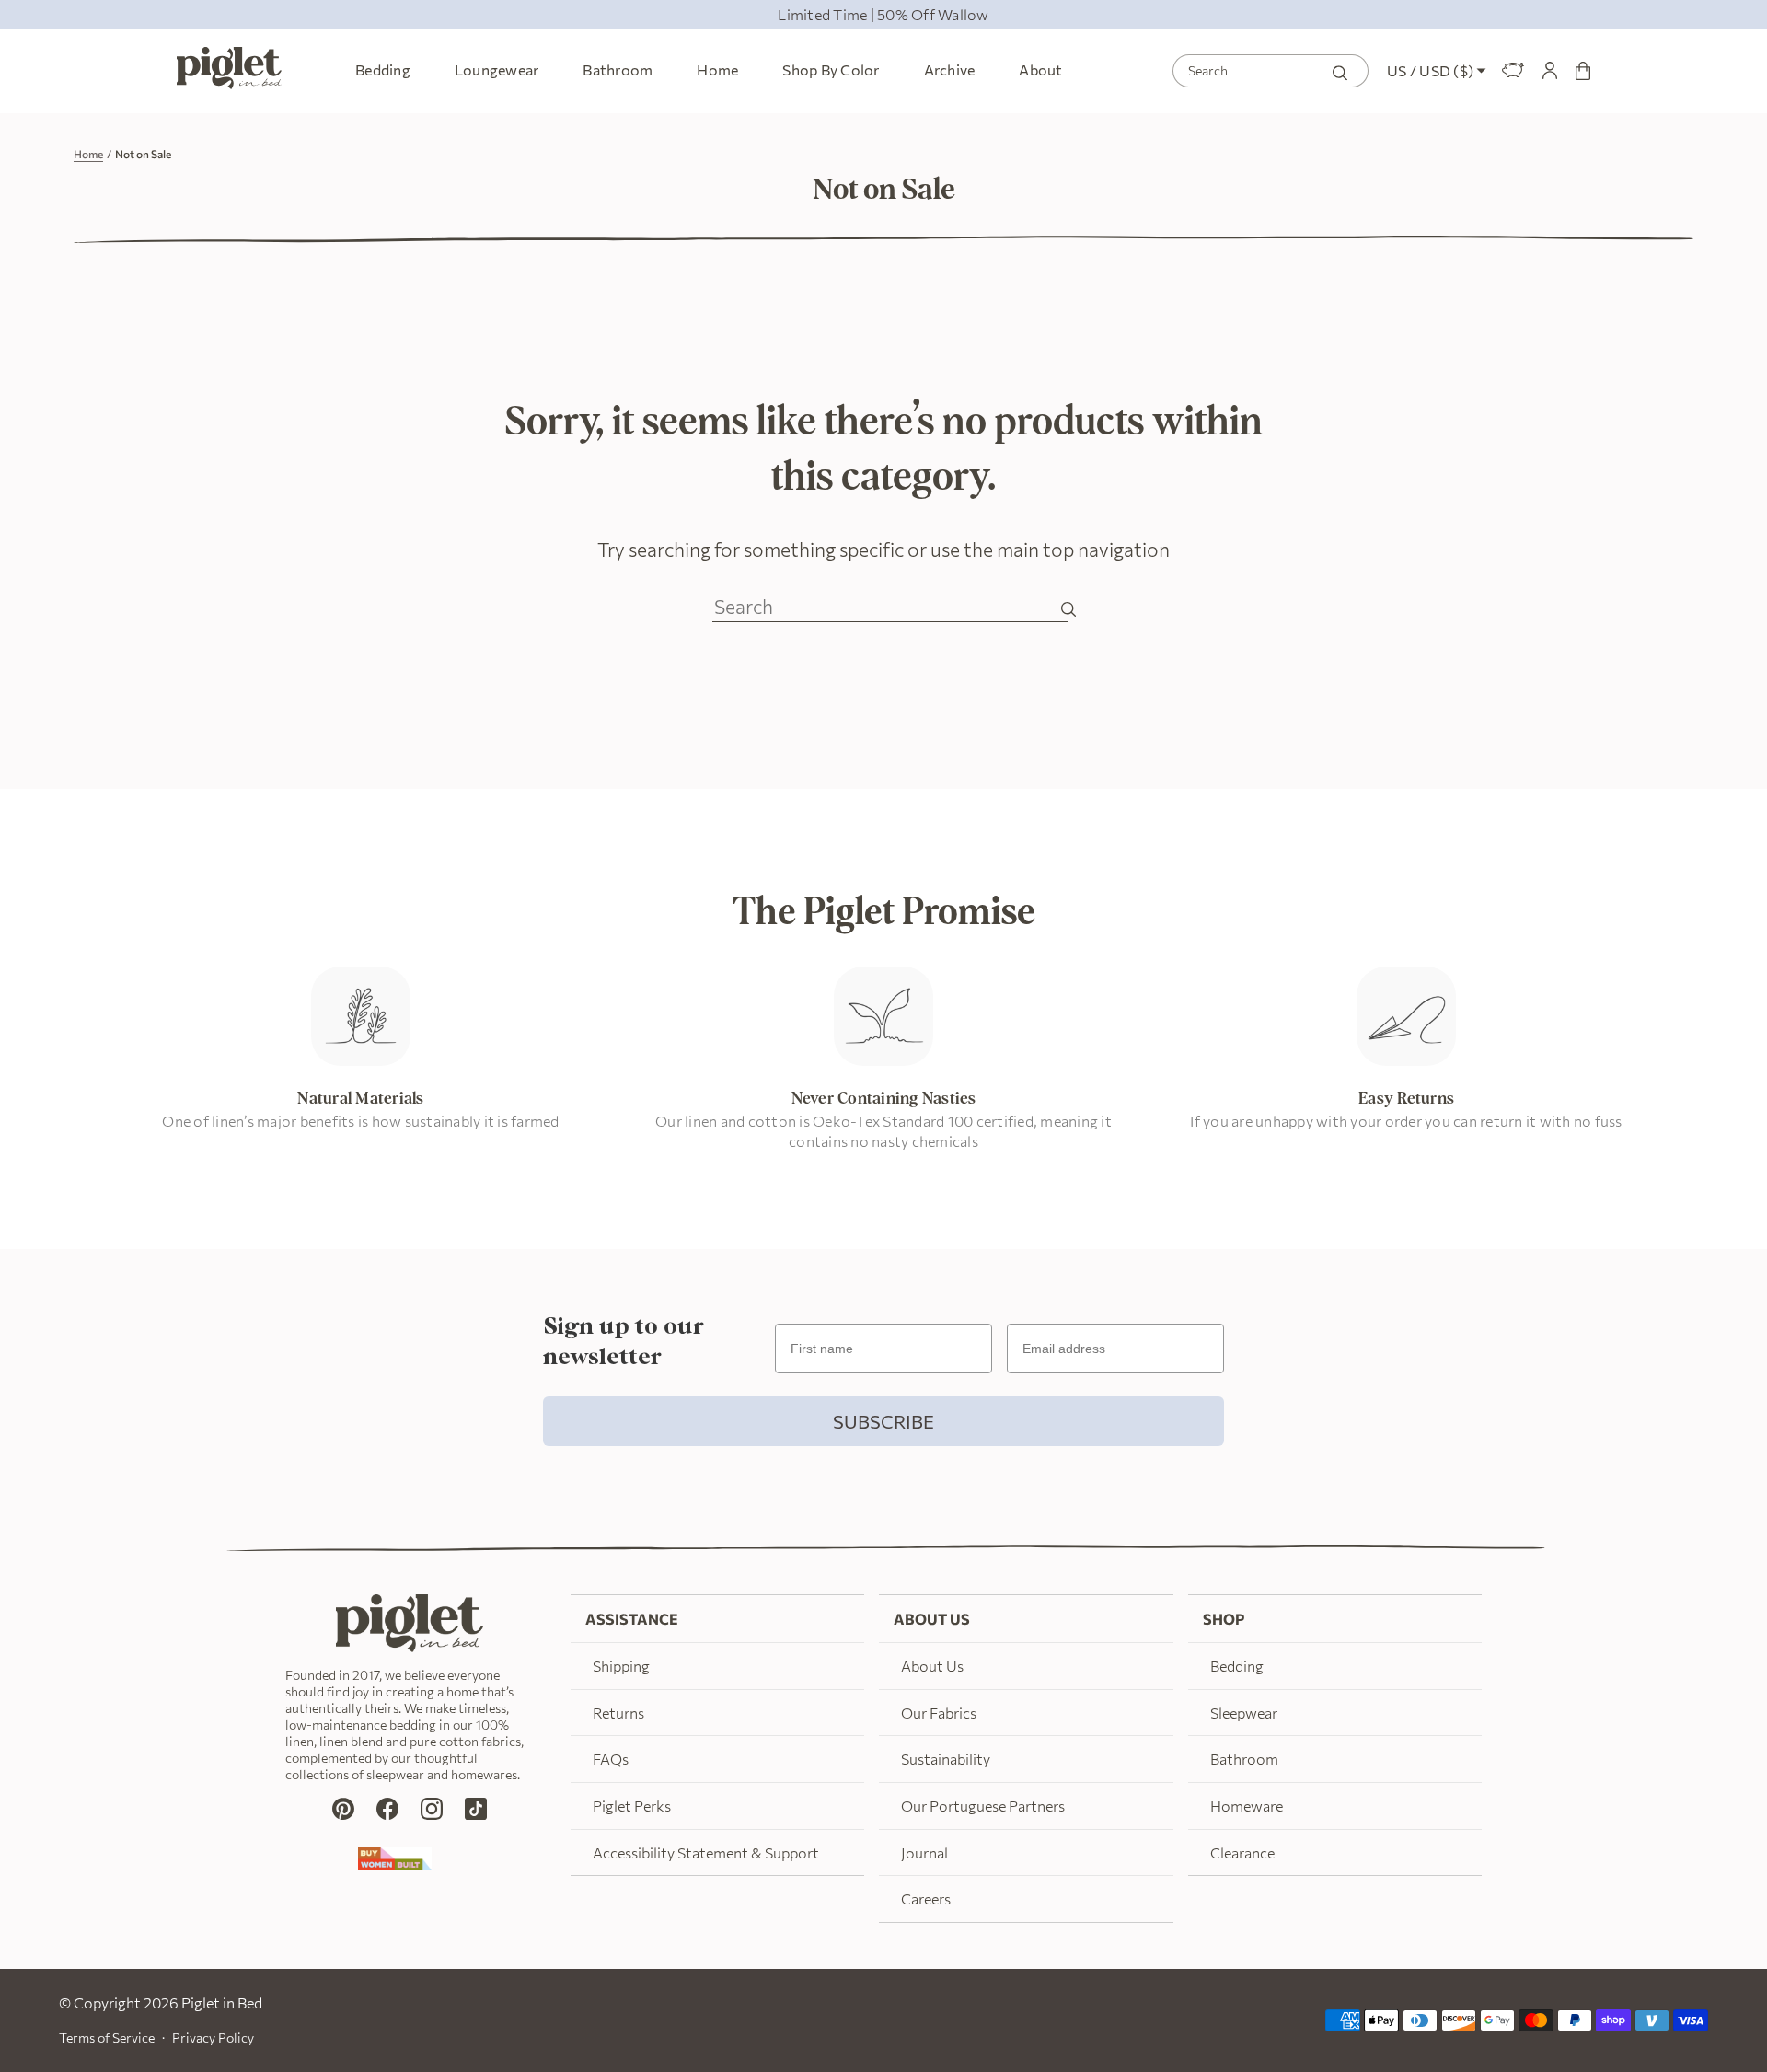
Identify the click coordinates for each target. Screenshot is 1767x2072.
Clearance (1242, 1852)
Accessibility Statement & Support (706, 1852)
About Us (932, 1666)
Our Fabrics (939, 1713)
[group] (883, 14)
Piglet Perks (632, 1806)
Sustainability (946, 1759)
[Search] (1340, 70)
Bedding (1237, 1666)
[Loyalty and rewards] (1513, 71)
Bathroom (1244, 1759)
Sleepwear (1244, 1713)
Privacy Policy (213, 2037)
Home (88, 154)
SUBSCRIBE (883, 1421)
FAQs (611, 1759)
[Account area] (1550, 71)
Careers (926, 1898)
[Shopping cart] (1583, 71)
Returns (618, 1713)
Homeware (1247, 1806)
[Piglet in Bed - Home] (229, 71)
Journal (924, 1852)
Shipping (621, 1666)
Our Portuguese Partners (983, 1806)
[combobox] (1270, 71)
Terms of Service (107, 2037)
